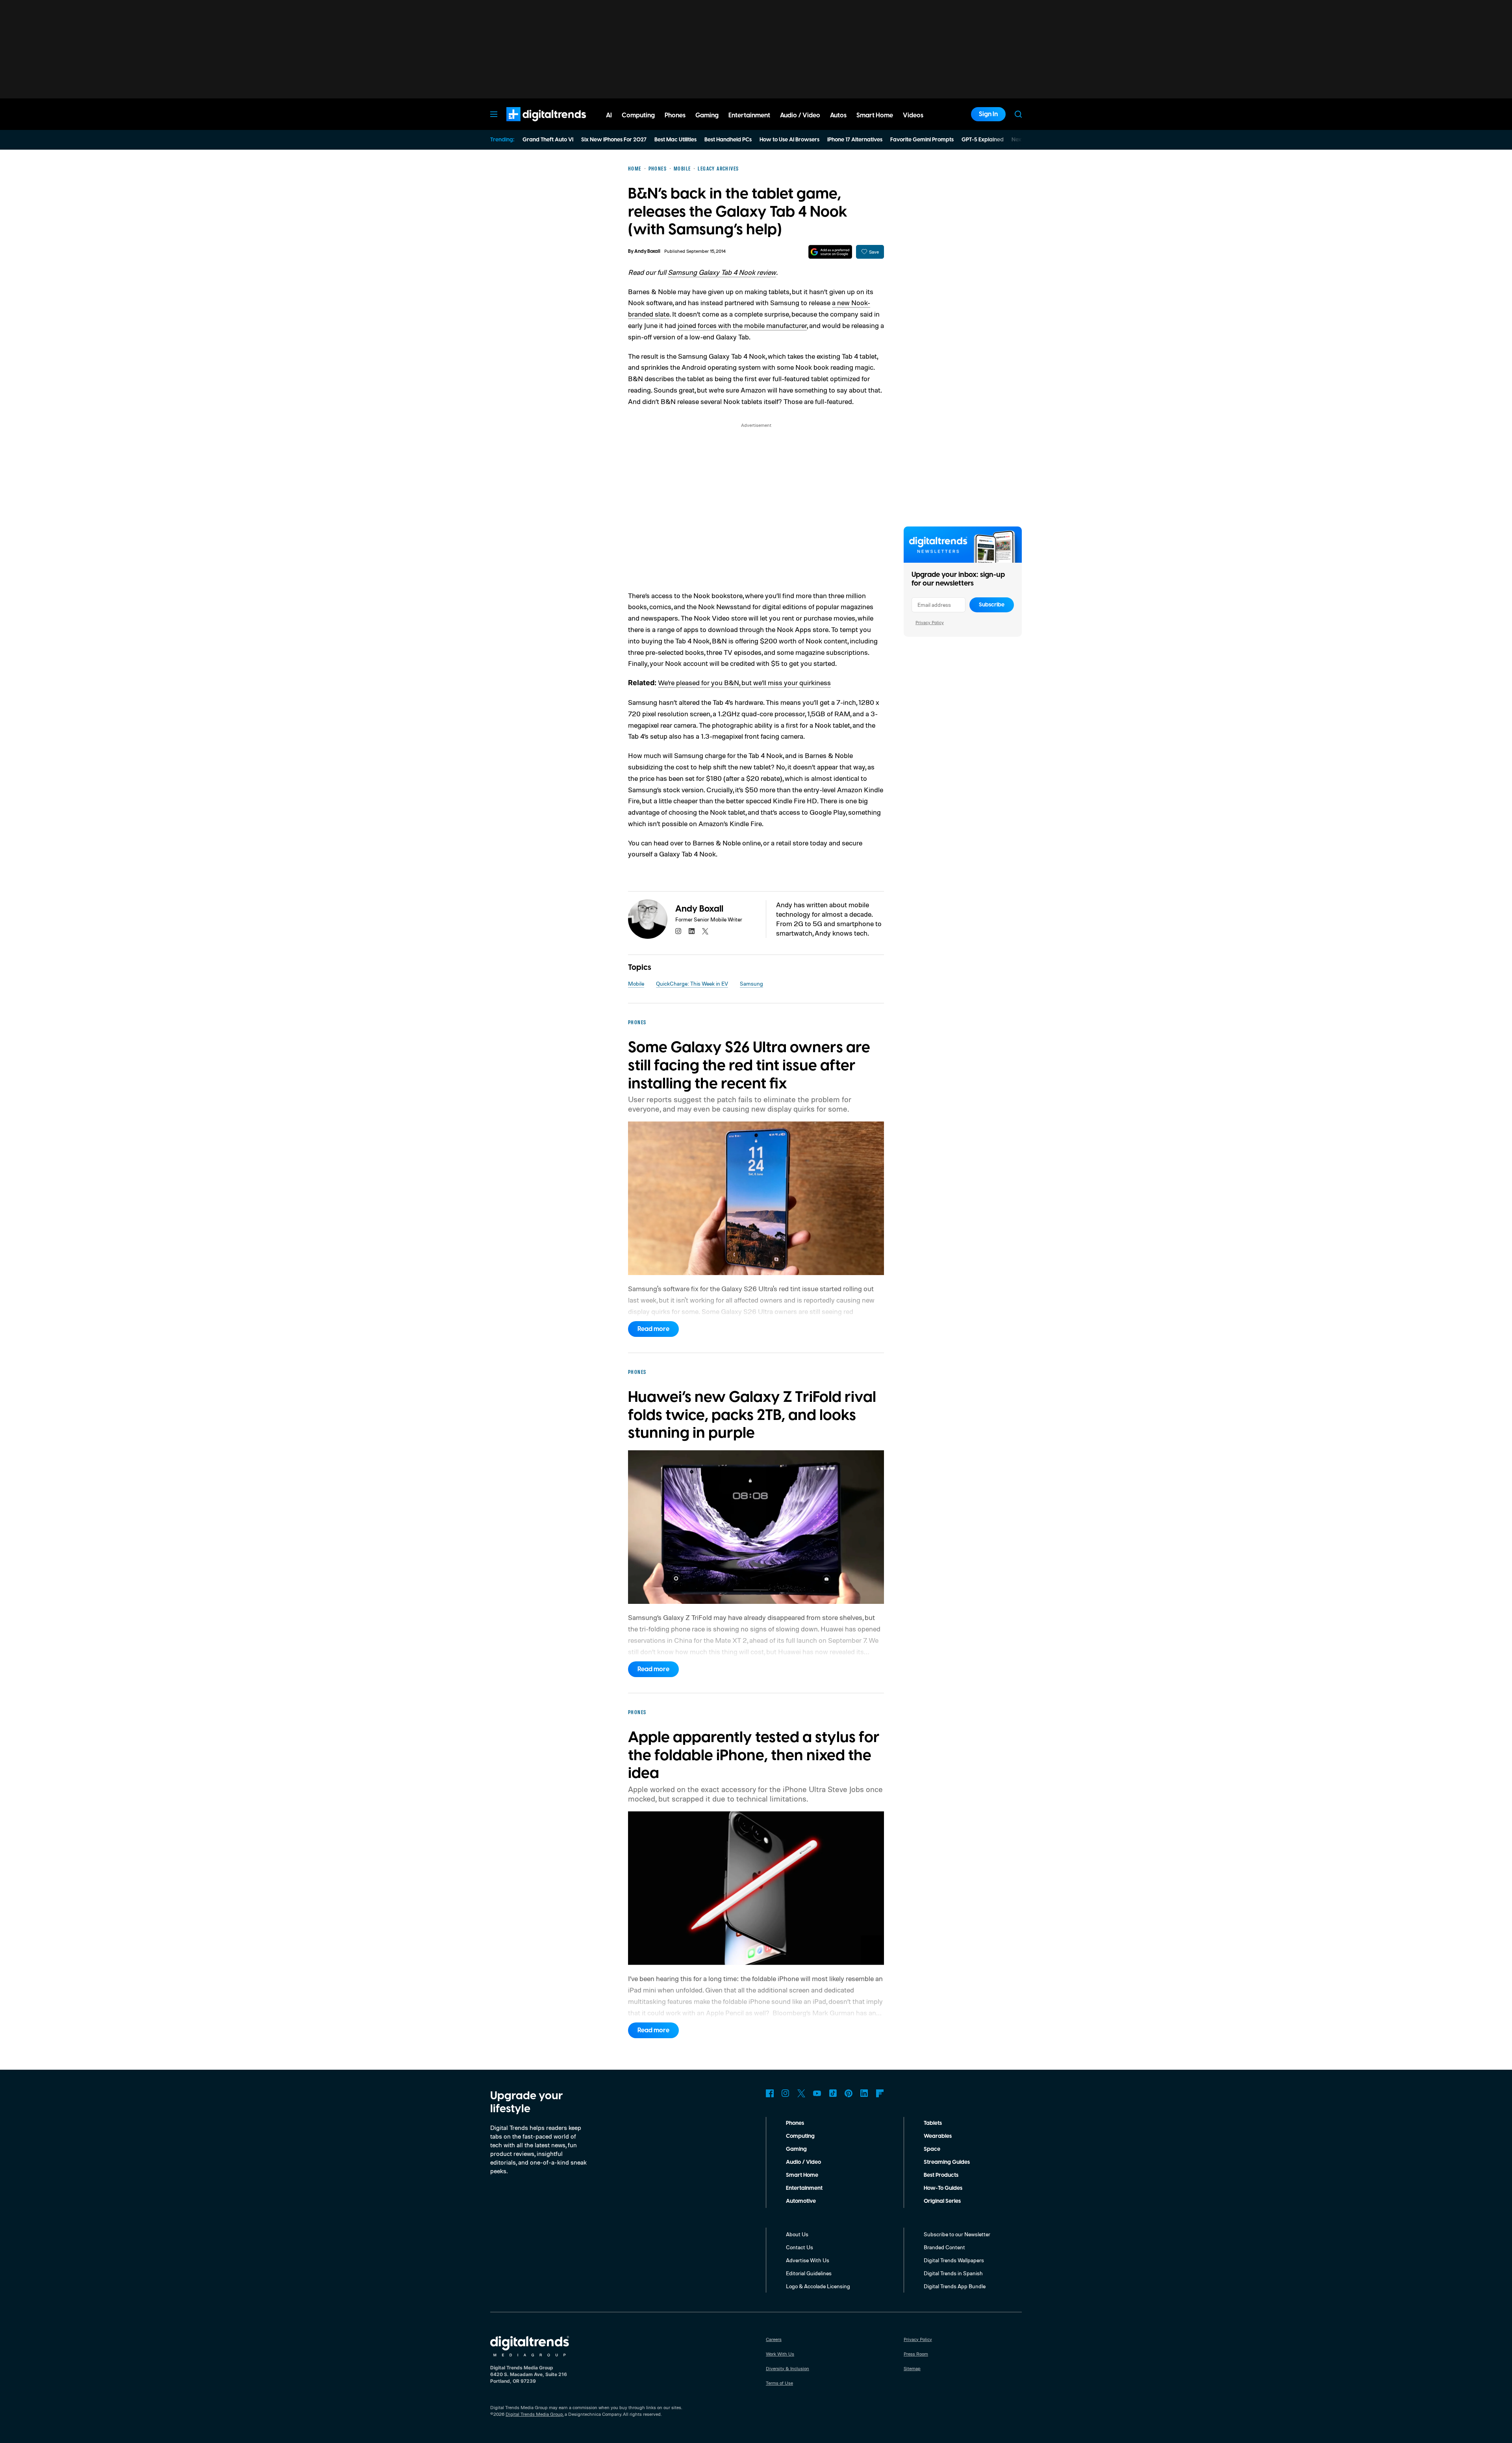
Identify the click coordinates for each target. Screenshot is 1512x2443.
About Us (797, 2234)
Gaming (796, 2149)
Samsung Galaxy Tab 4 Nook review (722, 272)
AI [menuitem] (609, 115)
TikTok (833, 2093)
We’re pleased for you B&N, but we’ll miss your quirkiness (744, 682)
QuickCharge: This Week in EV (692, 983)
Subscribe (992, 605)
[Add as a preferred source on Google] (830, 252)
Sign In (988, 114)
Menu (494, 114)
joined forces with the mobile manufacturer (742, 325)
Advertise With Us (808, 2260)
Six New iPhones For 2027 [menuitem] (614, 140)
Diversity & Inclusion (787, 2368)
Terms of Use (779, 2383)
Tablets (933, 2123)
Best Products (941, 2175)
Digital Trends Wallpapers (954, 2260)
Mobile (636, 983)
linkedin (692, 931)
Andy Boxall (647, 251)
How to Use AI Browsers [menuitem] (789, 140)
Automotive (801, 2201)
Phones (795, 2123)
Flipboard (880, 2093)
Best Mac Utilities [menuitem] (675, 140)
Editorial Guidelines (809, 2273)
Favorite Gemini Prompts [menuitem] (922, 140)
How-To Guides (943, 2188)
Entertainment (804, 2188)
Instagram (786, 2093)
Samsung (751, 983)
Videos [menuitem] (913, 115)
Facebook (770, 2093)
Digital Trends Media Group (534, 2414)
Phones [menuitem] (675, 115)
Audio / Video (803, 2162)
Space (932, 2149)
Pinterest (849, 2093)
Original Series (942, 2201)
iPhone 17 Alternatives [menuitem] (855, 140)
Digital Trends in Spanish (953, 2273)
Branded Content (944, 2247)
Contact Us (800, 2247)
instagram (678, 931)
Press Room (916, 2354)
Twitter (801, 2093)
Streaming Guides (947, 2162)
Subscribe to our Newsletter (957, 2234)
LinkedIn (864, 2093)
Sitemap (912, 2368)
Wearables (938, 2136)
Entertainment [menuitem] (749, 115)
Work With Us (780, 2354)
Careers (774, 2339)
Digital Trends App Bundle (955, 2286)
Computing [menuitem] (638, 115)
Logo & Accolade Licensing (818, 2286)
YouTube (817, 2093)
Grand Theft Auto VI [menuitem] (548, 140)
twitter (705, 931)
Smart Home (802, 2175)
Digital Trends (532, 125)
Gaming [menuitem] (707, 115)
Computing (800, 2136)
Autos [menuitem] (838, 115)
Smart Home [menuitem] (875, 115)
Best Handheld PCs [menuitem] (728, 140)
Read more (653, 1329)
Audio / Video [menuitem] (800, 115)
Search (1018, 114)
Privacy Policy (930, 622)
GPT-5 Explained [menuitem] (983, 140)
